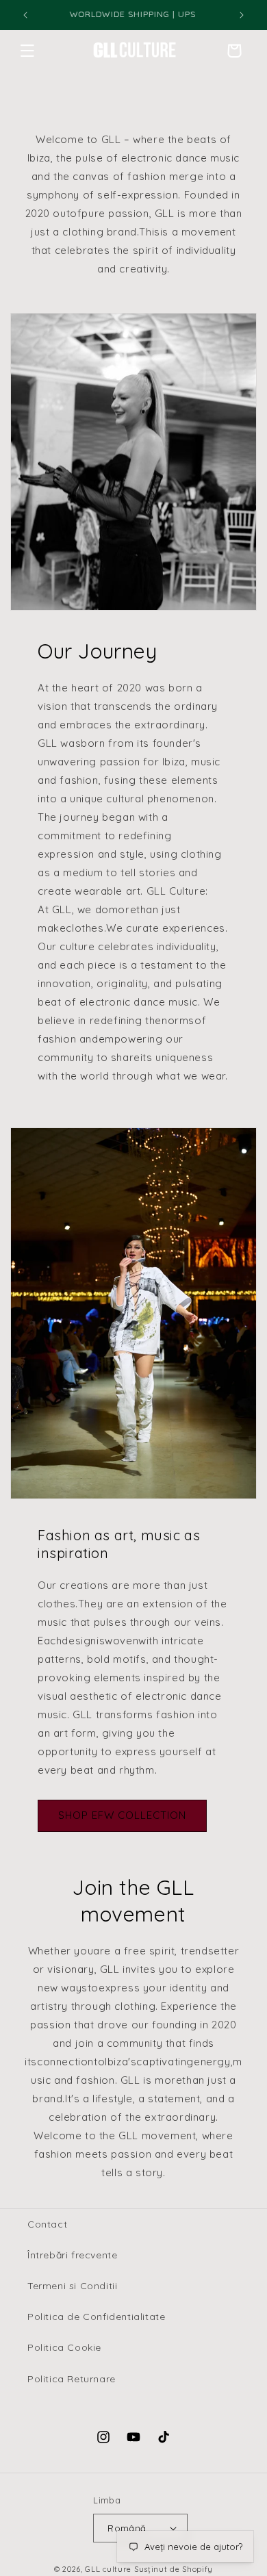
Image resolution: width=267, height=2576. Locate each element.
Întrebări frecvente (72, 2255)
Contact (47, 2224)
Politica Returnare (72, 2379)
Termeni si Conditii (72, 2286)
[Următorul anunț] (242, 15)
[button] (27, 51)
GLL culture (108, 2569)
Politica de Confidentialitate (96, 2317)
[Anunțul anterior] (25, 15)
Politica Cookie (64, 2347)
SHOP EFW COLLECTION (122, 1815)
